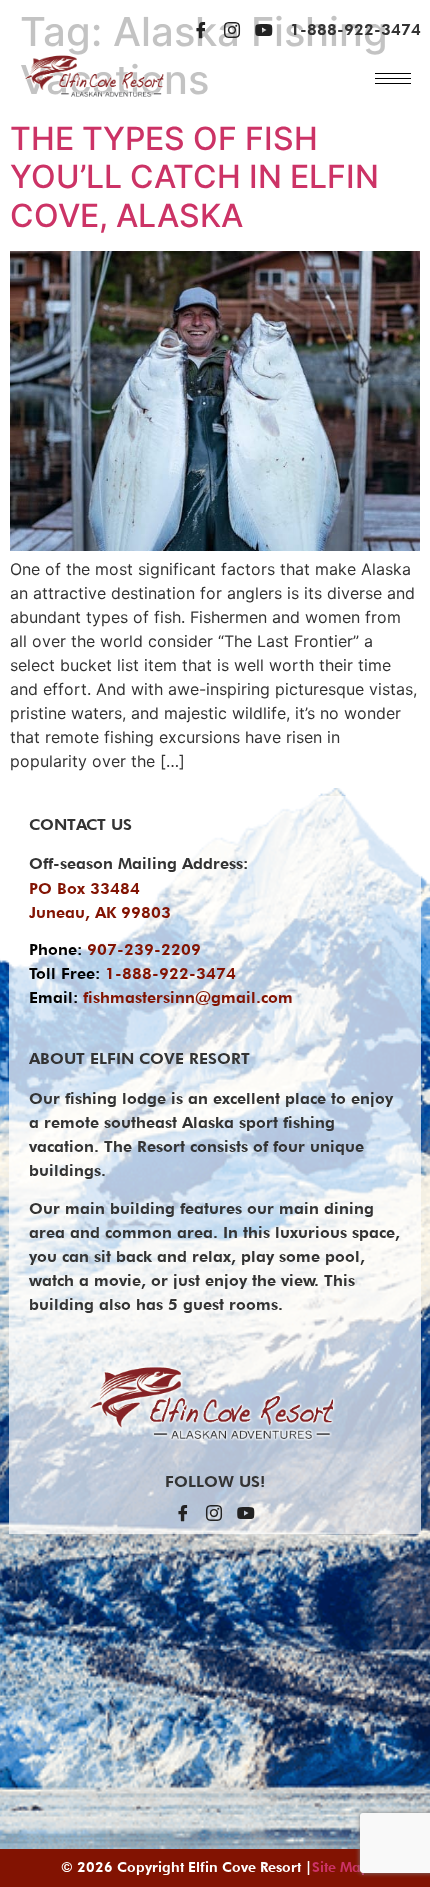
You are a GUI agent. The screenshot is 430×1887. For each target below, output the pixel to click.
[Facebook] (201, 30)
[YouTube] (264, 30)
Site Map (341, 1867)
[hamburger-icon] (393, 78)
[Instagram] (232, 30)
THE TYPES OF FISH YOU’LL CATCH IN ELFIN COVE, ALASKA (194, 177)
